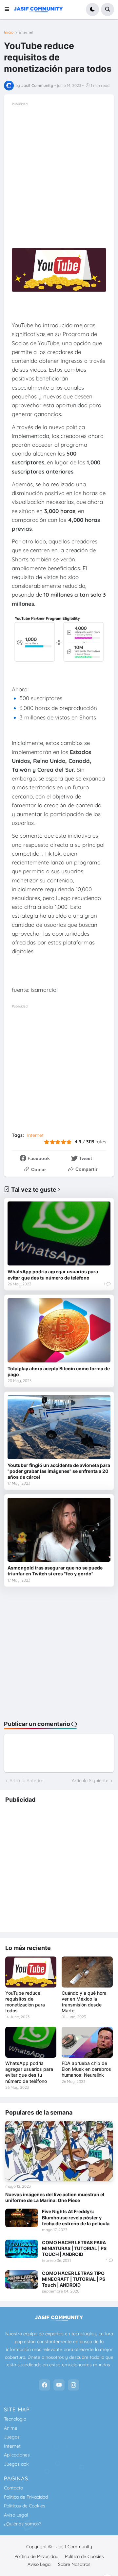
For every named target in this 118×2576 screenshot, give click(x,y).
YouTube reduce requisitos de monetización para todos (25, 2002)
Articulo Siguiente (90, 1780)
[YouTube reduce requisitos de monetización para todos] (31, 1972)
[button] (9, 9)
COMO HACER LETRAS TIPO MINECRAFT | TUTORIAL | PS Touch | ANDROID (74, 2279)
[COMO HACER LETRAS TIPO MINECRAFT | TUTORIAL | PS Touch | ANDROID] (22, 2279)
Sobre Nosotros (74, 2564)
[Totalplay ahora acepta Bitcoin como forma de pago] (59, 1330)
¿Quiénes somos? (23, 2524)
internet (26, 32)
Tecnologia (15, 2419)
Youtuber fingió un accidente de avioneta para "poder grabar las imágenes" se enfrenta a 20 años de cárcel (59, 1471)
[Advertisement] (59, 166)
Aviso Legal (16, 2515)
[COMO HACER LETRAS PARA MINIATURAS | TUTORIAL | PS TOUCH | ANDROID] (22, 2249)
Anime (11, 2428)
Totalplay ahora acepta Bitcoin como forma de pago (59, 1371)
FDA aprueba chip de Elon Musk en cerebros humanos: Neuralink (86, 2069)
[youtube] (59, 2385)
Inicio (9, 32)
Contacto (13, 2488)
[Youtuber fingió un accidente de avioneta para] (59, 1427)
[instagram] (73, 2385)
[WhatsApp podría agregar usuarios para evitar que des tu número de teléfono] (59, 1233)
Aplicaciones (17, 2455)
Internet (12, 2446)
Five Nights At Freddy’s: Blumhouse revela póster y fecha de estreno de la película (76, 2217)
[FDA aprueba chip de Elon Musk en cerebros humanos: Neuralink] (87, 2042)
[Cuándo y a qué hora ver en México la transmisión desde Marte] (87, 1972)
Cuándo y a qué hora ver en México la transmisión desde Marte (84, 2002)
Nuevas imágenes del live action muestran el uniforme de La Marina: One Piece (55, 2197)
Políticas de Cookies (25, 2506)
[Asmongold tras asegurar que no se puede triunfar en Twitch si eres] (59, 1530)
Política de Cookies (84, 2556)
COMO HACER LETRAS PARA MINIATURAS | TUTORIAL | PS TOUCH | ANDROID (74, 2248)
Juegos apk (16, 2464)
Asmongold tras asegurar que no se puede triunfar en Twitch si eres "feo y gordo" (55, 1571)
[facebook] (45, 2385)
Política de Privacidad (26, 2497)
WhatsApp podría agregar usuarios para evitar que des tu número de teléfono (53, 1274)
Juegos (12, 2437)
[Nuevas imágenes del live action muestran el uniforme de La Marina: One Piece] (59, 2151)
